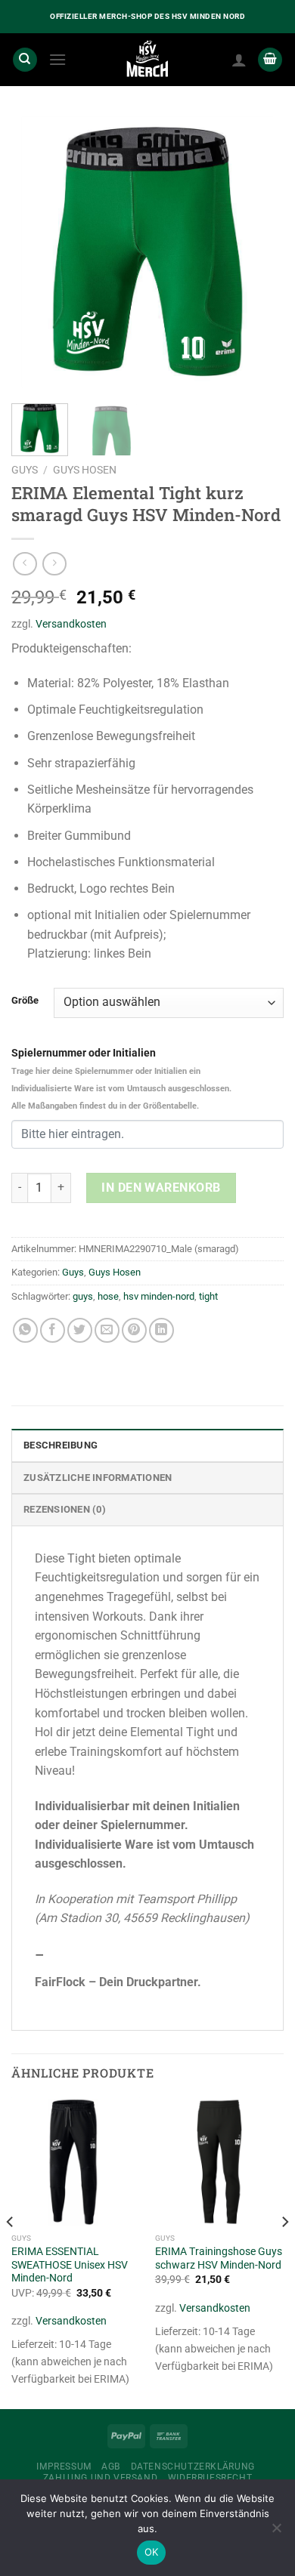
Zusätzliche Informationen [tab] (98, 1478)
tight (208, 1296)
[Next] (259, 252)
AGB (111, 2466)
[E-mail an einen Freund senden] (107, 1330)
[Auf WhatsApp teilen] (25, 1330)
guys (83, 1296)
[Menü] (57, 59)
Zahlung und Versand (101, 2478)
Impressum (64, 2466)
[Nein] (276, 2532)
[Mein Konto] (239, 60)
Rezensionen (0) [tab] (65, 1509)
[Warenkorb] (270, 60)
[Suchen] (25, 60)
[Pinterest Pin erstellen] (134, 1330)
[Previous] (36, 252)
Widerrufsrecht (210, 2478)
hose (108, 1296)
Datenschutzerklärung (193, 2466)
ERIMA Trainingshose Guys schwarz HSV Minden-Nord (219, 2258)
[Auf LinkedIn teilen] (161, 1330)
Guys (25, 470)
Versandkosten (71, 624)
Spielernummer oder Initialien (121, 1079)
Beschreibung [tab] (61, 1445)
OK (152, 2552)
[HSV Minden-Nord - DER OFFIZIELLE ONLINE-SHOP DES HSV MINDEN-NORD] (147, 60)
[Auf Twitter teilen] (80, 1330)
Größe (25, 1001)
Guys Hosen (85, 470)
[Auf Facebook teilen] (53, 1330)
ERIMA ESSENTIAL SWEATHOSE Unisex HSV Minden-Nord (70, 2264)
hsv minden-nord (159, 1296)
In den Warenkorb (161, 1188)
